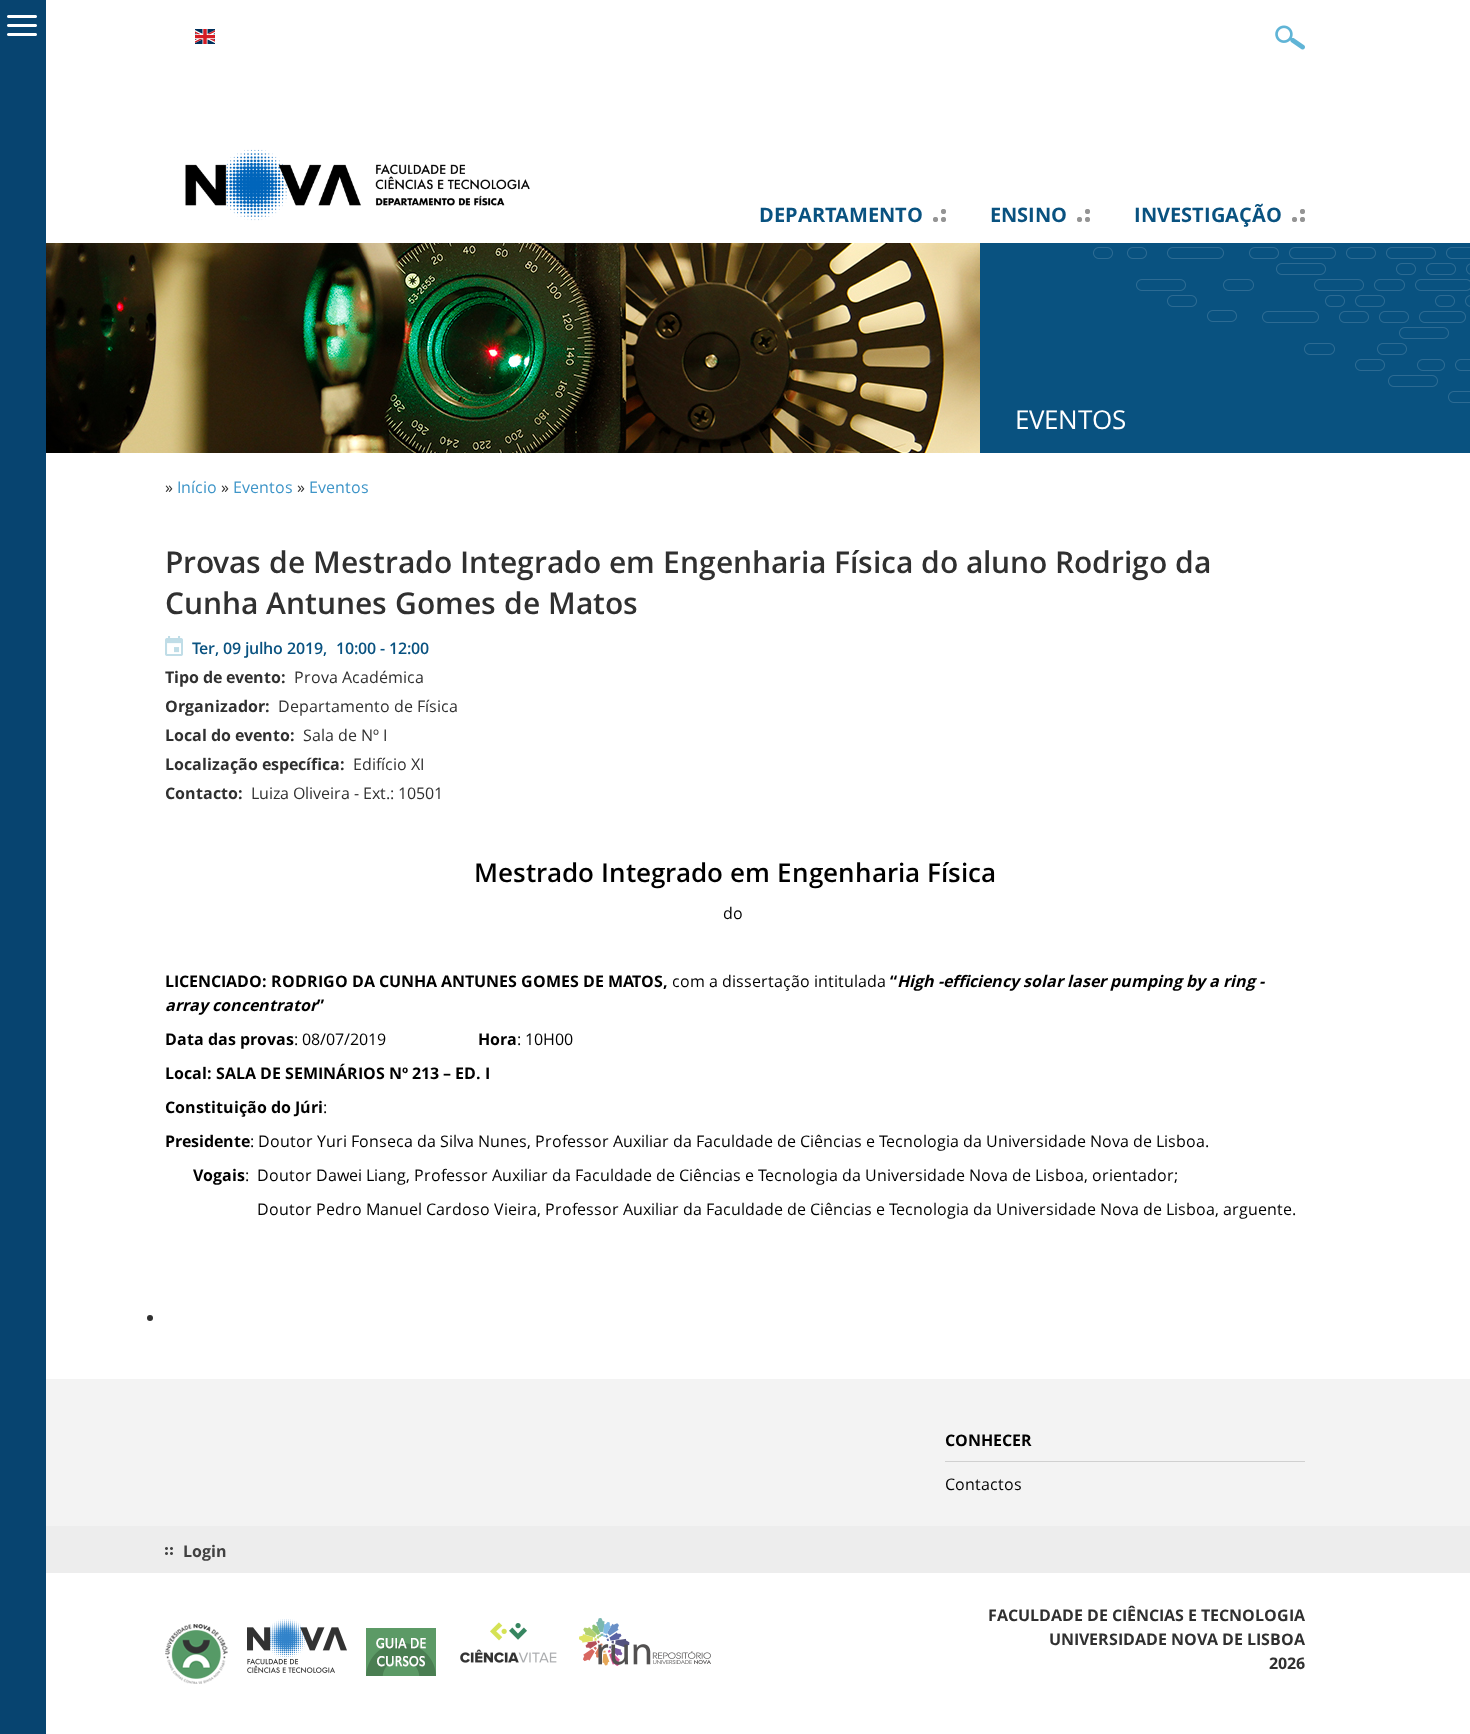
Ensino (1028, 215)
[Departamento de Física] (365, 183)
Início (197, 487)
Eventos (263, 487)
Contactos (983, 1484)
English (205, 36)
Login (205, 1551)
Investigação (1208, 215)
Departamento (841, 215)
